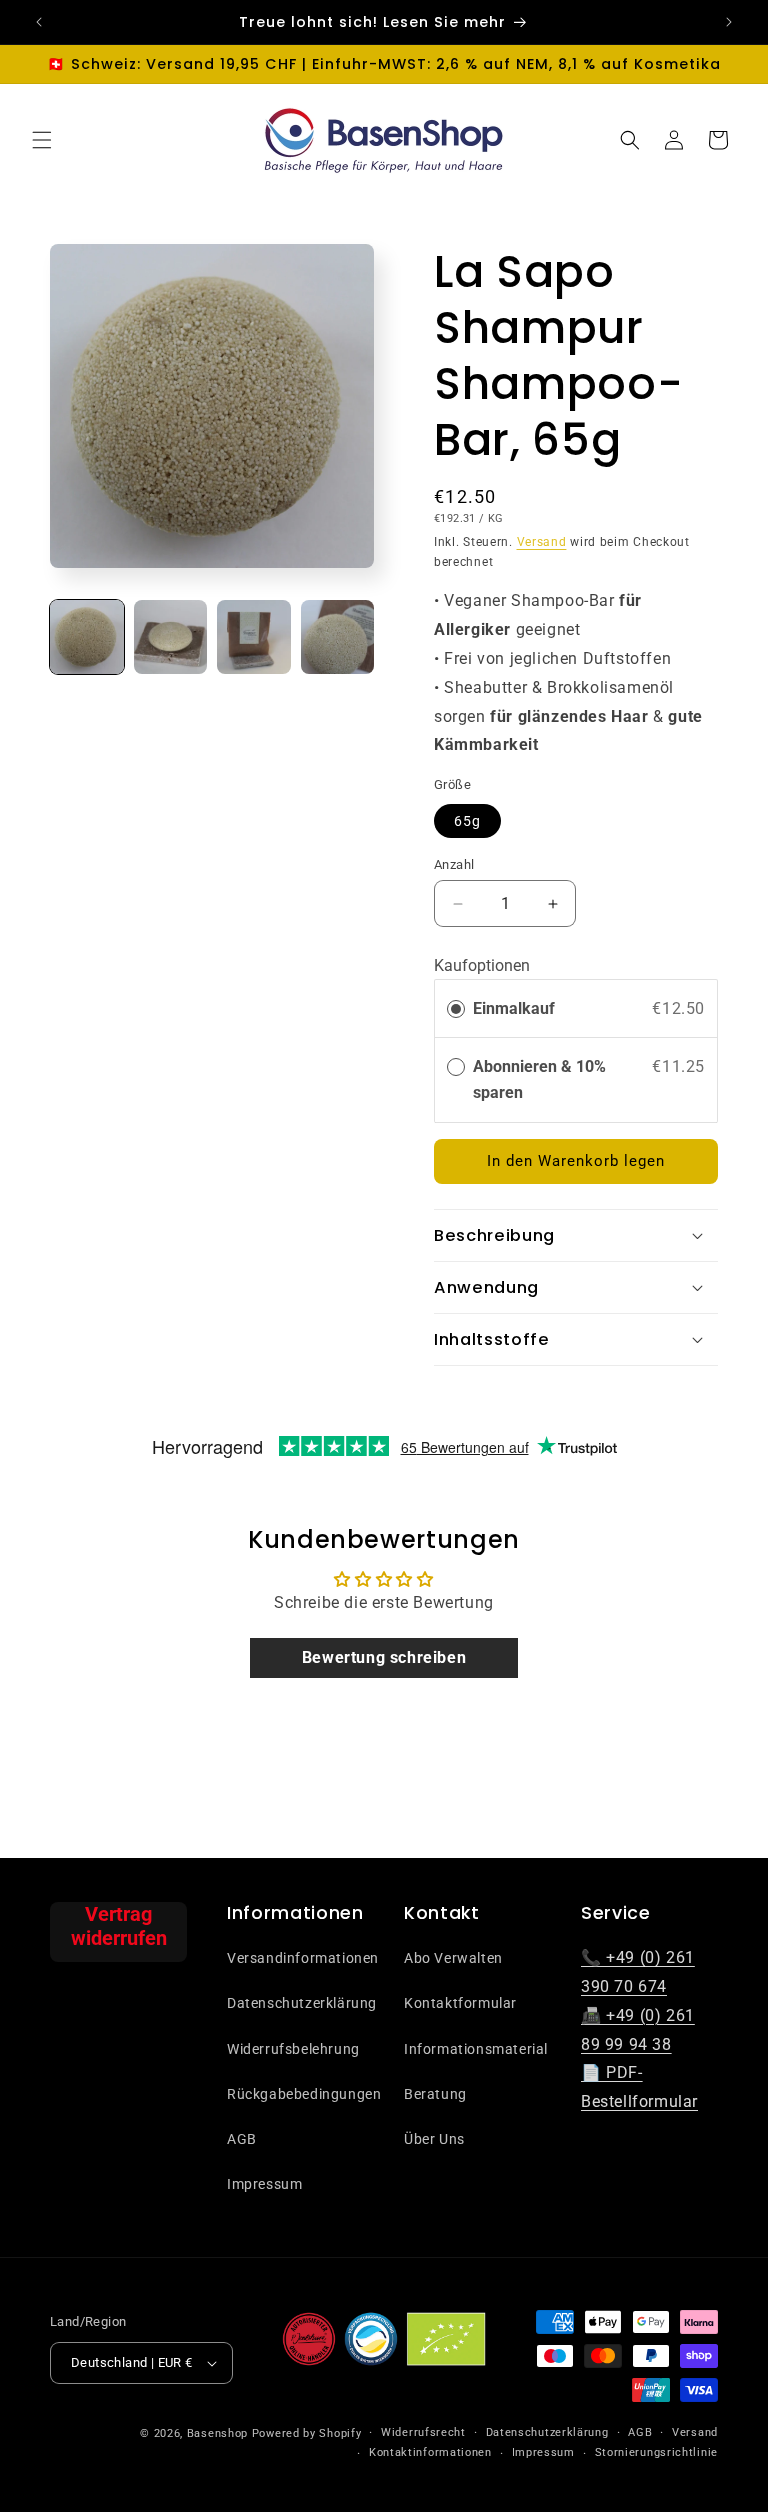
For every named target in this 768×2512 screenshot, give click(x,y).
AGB (242, 2139)
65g (467, 821)
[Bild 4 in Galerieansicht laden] (338, 637)
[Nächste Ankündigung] (729, 22)
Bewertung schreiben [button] (384, 1657)
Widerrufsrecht (423, 2432)
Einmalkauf (514, 1008)
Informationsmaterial (476, 2049)
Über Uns (434, 2139)
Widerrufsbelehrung (293, 2049)
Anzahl (454, 864)
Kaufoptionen (482, 965)
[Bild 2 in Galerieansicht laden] (171, 637)
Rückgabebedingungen (304, 2094)
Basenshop (217, 2433)
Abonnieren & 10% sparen (539, 1079)
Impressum (264, 2184)
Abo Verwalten (453, 1958)
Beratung (435, 2094)
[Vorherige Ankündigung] (39, 22)
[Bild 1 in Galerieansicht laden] (87, 637)
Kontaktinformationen (430, 2452)
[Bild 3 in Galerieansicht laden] (254, 637)
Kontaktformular (460, 2003)
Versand (542, 542)
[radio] (456, 1009)
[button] (42, 140)
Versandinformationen (303, 1958)
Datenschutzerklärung (302, 2003)
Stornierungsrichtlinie (656, 2452)
